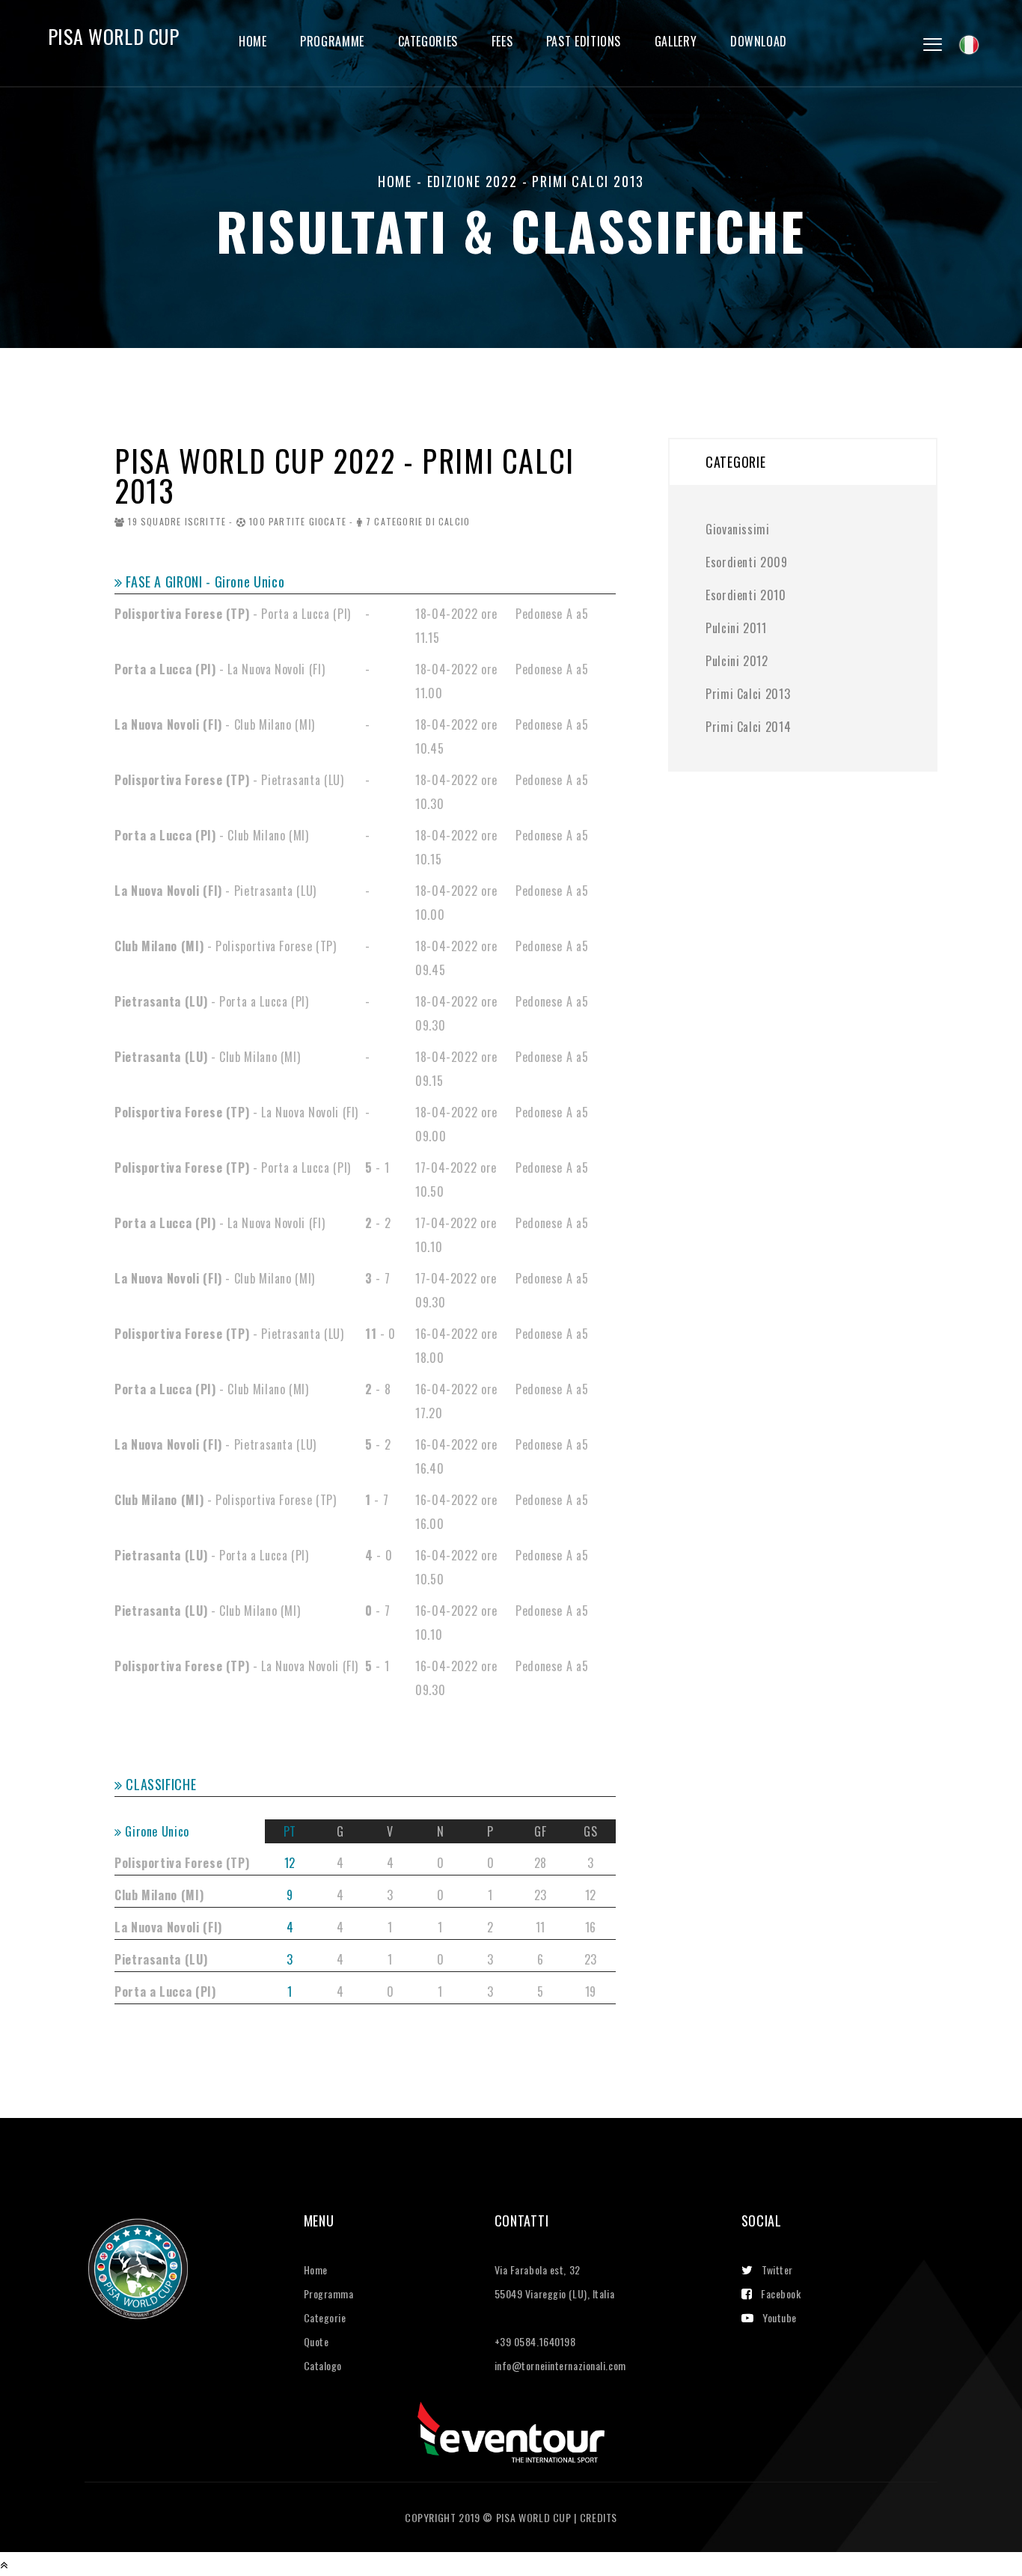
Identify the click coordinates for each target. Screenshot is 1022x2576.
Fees (502, 42)
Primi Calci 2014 (748, 727)
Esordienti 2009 (747, 562)
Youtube (780, 2317)
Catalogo (323, 2365)
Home (253, 42)
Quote (316, 2341)
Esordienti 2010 (746, 595)
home (395, 181)
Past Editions (584, 42)
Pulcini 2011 (736, 628)
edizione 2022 (472, 181)
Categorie (325, 2317)
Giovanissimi (738, 529)
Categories (428, 42)
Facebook (781, 2293)
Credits (599, 2517)
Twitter (777, 2270)
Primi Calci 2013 (748, 694)
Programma (329, 2293)
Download (759, 42)
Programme (332, 42)
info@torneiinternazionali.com (560, 2365)
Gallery (676, 42)
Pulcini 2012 (737, 661)
